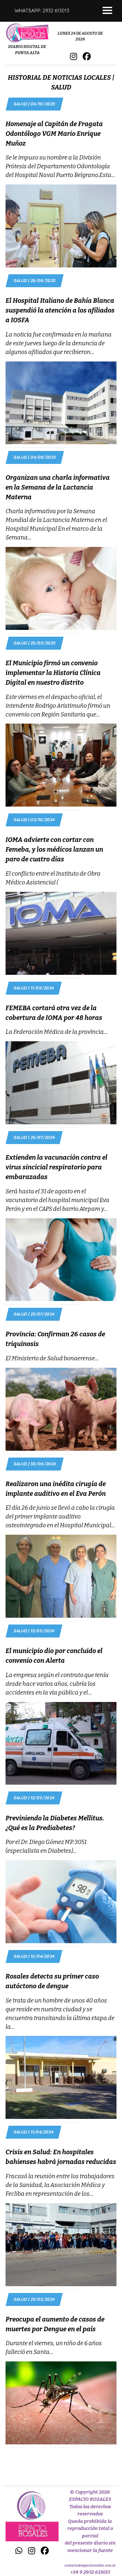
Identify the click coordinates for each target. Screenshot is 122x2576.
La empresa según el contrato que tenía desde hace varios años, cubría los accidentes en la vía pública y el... (57, 1684)
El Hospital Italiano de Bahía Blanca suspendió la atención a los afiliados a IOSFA (60, 310)
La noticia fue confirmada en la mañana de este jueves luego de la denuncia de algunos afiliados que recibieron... (59, 343)
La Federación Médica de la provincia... (57, 1032)
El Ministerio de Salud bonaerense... (52, 1358)
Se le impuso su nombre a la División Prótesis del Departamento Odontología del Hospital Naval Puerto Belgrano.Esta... (60, 166)
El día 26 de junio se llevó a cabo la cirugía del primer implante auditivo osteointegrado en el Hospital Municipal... (60, 1517)
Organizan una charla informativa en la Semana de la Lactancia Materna (58, 487)
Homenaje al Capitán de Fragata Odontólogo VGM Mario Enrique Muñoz (54, 134)
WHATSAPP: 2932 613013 (42, 11)
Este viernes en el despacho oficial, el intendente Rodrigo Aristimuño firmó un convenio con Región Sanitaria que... (58, 706)
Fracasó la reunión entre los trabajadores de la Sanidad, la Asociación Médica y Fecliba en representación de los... (60, 2185)
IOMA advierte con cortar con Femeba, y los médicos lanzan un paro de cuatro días (54, 849)
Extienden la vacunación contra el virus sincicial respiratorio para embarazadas (56, 1167)
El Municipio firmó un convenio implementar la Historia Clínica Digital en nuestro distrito (53, 673)
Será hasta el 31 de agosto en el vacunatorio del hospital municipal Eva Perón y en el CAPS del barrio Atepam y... (57, 1200)
